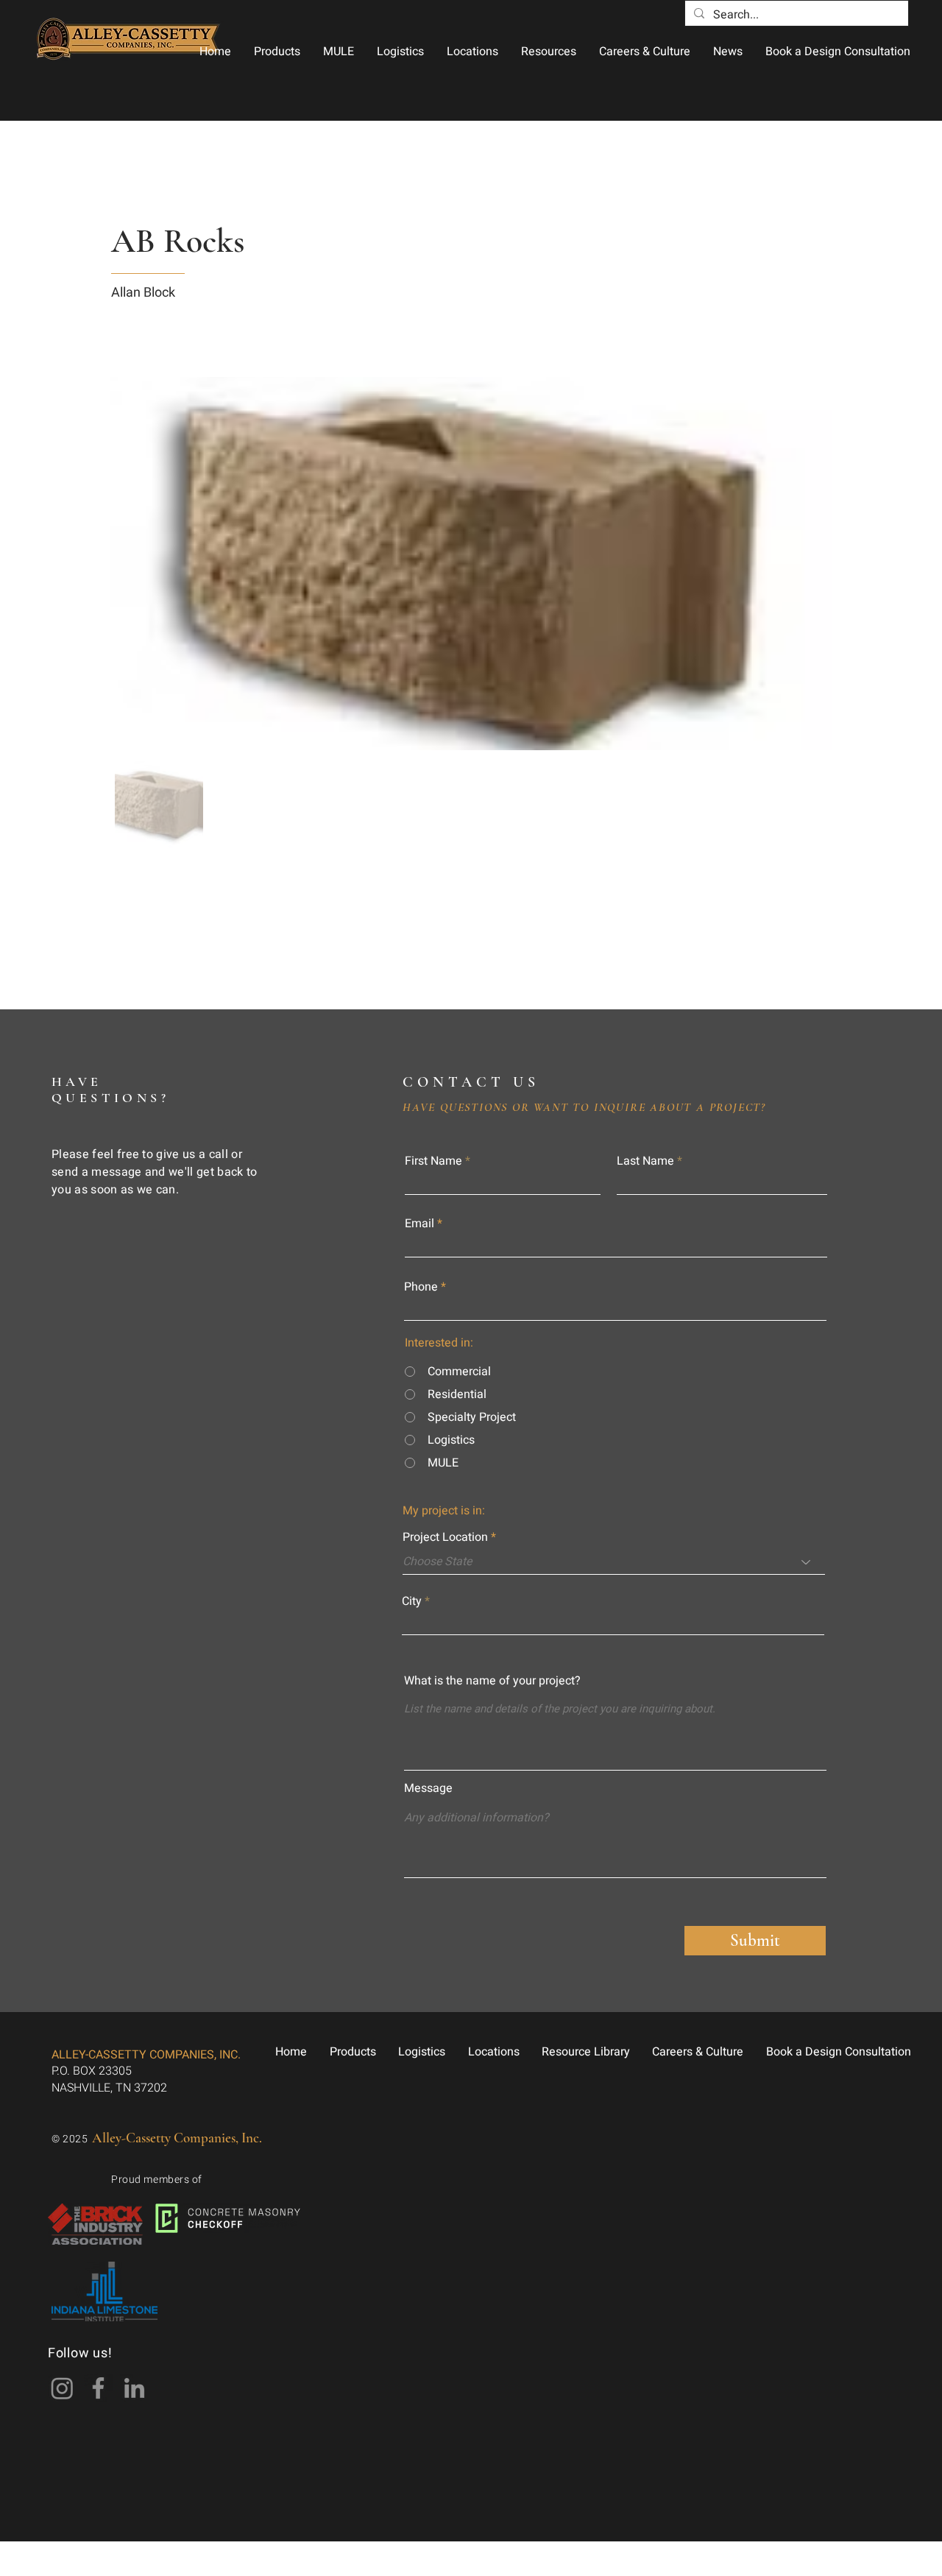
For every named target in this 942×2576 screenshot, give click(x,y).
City (412, 1601)
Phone (421, 1287)
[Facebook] (98, 2388)
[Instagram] (62, 2388)
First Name (433, 1161)
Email (419, 1224)
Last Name (645, 1161)
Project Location (445, 1537)
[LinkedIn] (134, 2388)
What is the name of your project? (492, 1681)
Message (428, 1788)
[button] (277, 52)
